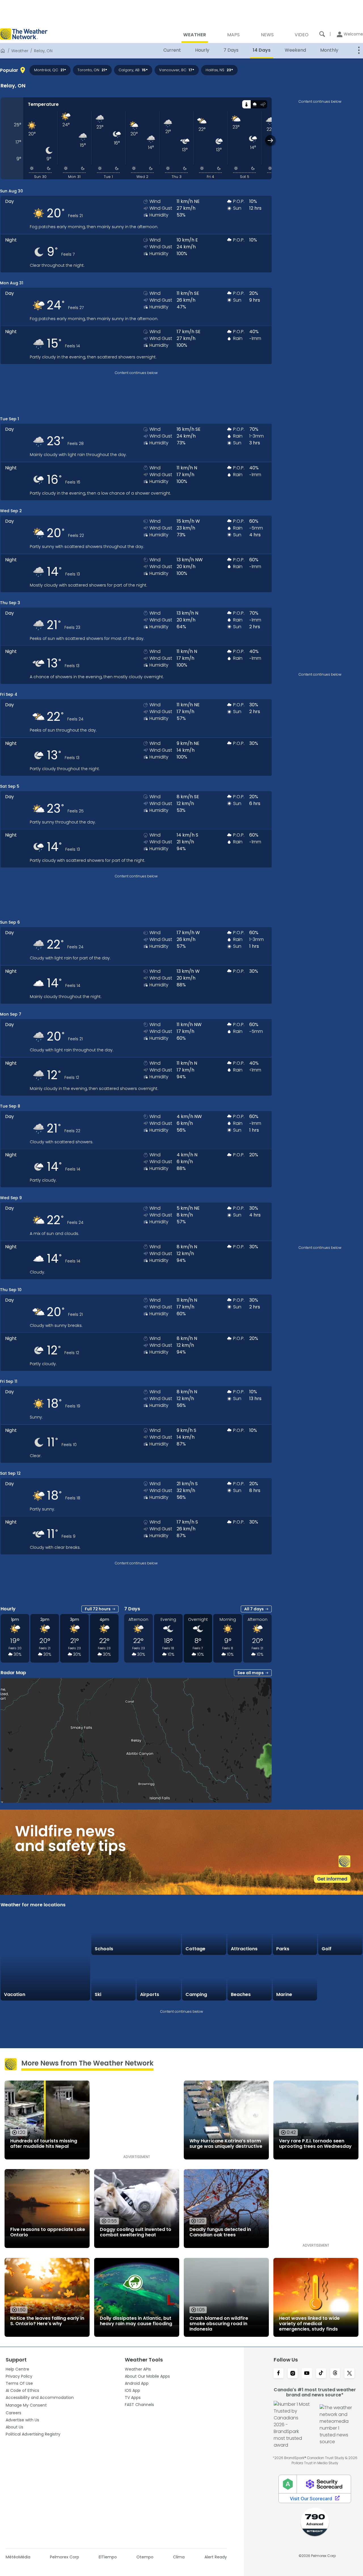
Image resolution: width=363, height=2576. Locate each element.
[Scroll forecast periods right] (270, 140)
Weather (20, 51)
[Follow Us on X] (349, 2374)
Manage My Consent (26, 2405)
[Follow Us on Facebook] (278, 2374)
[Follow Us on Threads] (335, 2374)
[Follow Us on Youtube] (307, 2374)
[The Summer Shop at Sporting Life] (340, 1978)
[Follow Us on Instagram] (293, 2374)
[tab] (246, 104)
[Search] (322, 34)
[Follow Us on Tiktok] (321, 2374)
